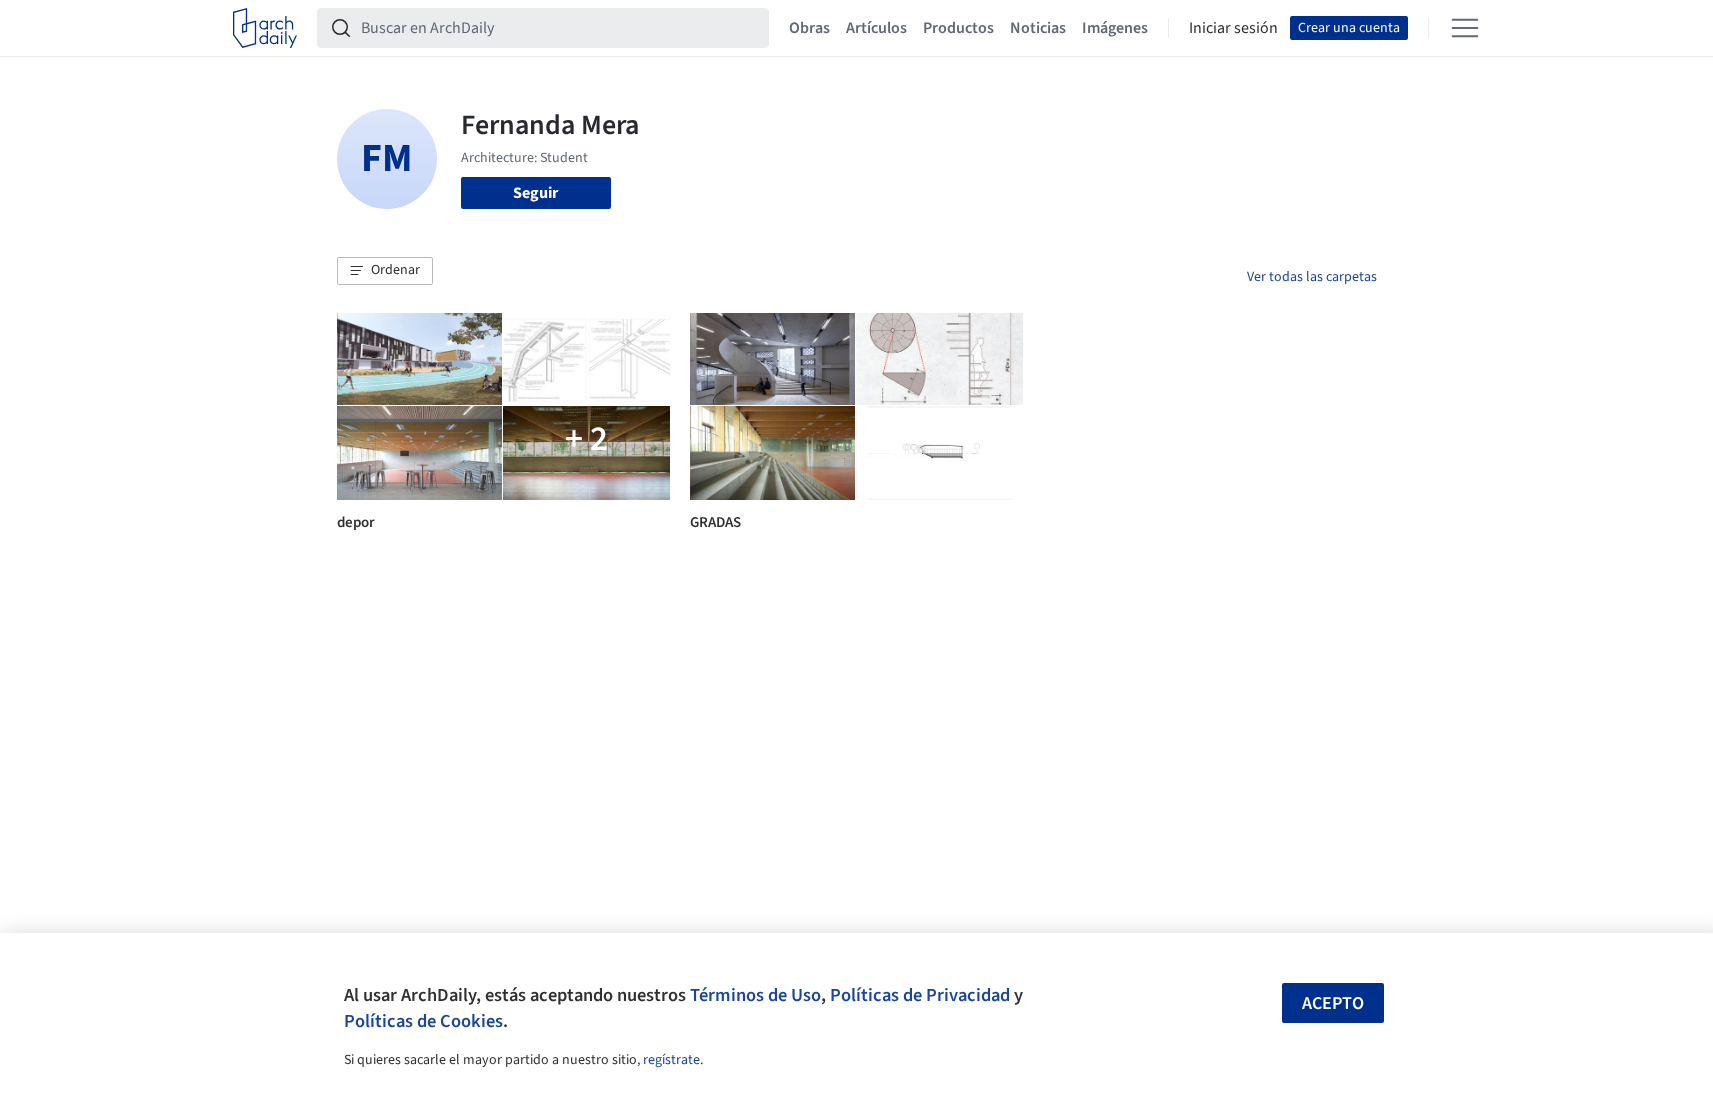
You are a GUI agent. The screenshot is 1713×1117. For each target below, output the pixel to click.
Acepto (1333, 1003)
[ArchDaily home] (265, 28)
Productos (958, 28)
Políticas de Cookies (423, 1021)
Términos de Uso (755, 995)
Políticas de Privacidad (920, 995)
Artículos (876, 28)
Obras (809, 28)
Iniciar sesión (1233, 28)
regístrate (671, 1060)
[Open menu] (1465, 28)
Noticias (1038, 28)
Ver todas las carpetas (1312, 277)
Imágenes (1115, 28)
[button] (385, 271)
